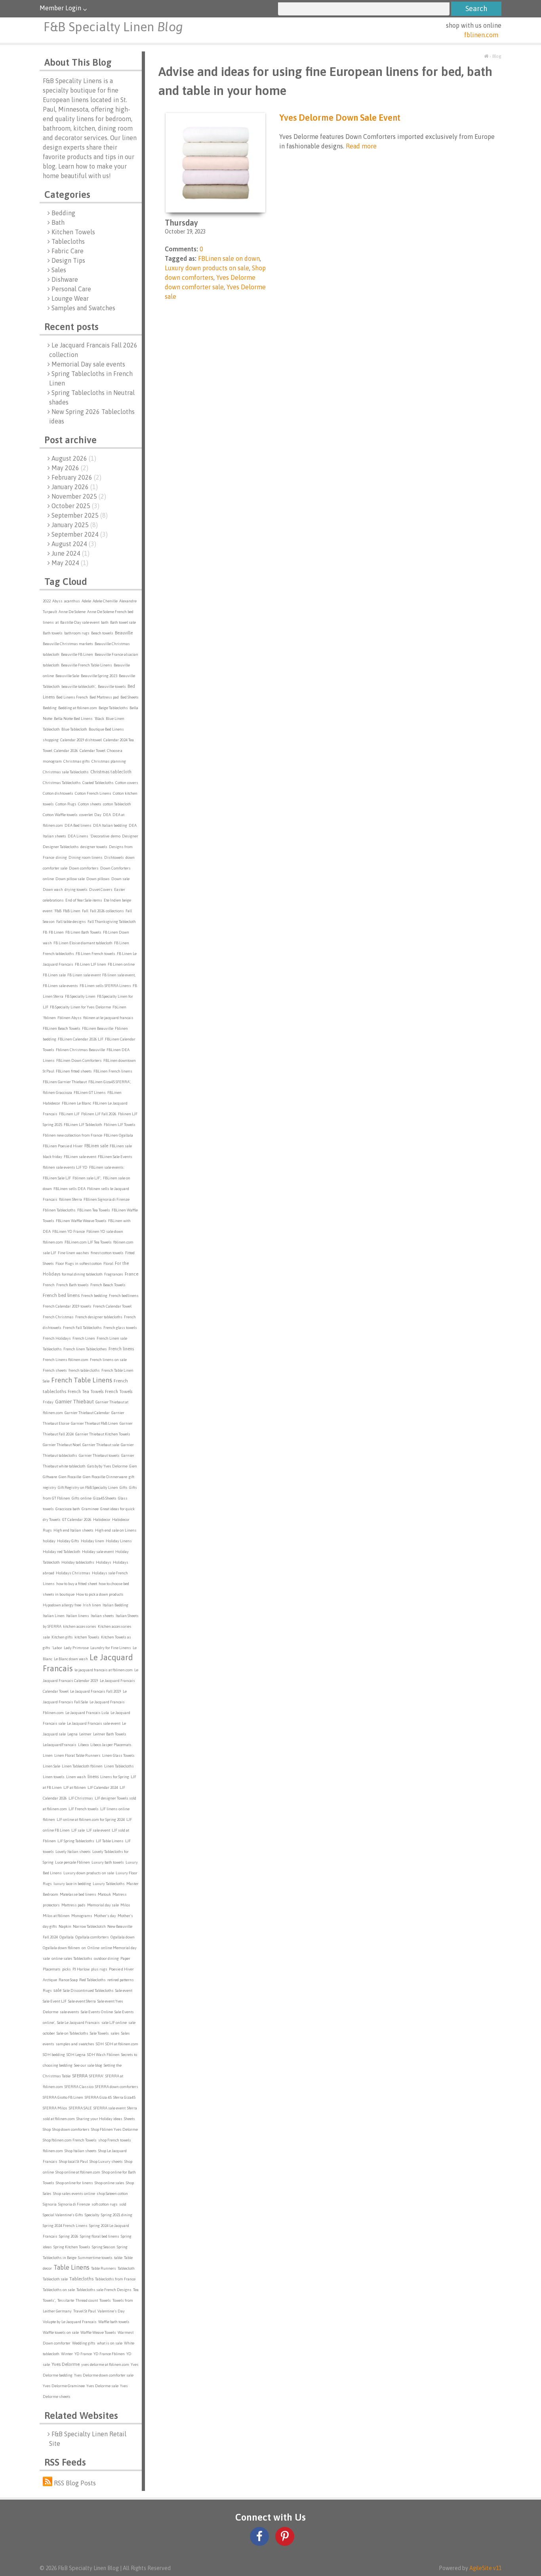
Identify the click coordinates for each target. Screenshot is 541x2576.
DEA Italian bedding (110, 825)
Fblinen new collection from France (72, 1135)
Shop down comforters (71, 2129)
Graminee (90, 1509)
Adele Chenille (105, 601)
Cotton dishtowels (58, 793)
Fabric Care (68, 251)
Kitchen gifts (62, 1637)
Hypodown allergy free (62, 1605)
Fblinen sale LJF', (87, 1178)
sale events (70, 2012)
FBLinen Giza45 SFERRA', (110, 1082)
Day (98, 815)
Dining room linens (86, 857)
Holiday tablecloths (78, 1562)
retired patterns (121, 1980)
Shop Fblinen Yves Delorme (114, 2129)
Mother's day (105, 1916)
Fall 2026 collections (107, 911)
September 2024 (80, 534)
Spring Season (104, 2247)
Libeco (83, 1745)
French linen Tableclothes (85, 1349)
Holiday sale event (98, 1552)
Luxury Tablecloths (109, 1884)
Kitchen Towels (73, 232)
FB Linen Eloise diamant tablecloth (83, 943)
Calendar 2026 (66, 751)
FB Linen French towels (95, 954)
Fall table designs (71, 922)
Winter (67, 2354)
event (48, 911)
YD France (83, 2354)
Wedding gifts (84, 2343)
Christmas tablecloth (111, 772)
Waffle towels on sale (61, 2332)
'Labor (57, 1648)
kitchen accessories (80, 1626)
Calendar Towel (92, 751)
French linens (121, 1349)
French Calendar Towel (112, 1306)
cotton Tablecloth (117, 804)
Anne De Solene (72, 612)
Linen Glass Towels (118, 1755)
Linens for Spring (115, 1777)
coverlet (86, 815)
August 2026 (74, 458)
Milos (125, 1905)
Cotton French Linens (93, 793)
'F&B (58, 911)
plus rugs (99, 1969)
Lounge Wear (70, 298)
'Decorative (100, 836)
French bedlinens (124, 1296)
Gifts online (82, 1498)
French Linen (84, 1338)
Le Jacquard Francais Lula (87, 1713)
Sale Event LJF (55, 2001)
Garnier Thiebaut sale (101, 1445)
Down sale (120, 879)
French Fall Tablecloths (82, 1328)
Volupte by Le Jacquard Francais (70, 2322)
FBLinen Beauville (98, 1028)
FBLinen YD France (69, 1231)
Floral (108, 1263)
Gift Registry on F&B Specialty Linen (88, 1487)
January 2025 (75, 525)
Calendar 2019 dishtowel (81, 740)
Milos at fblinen (56, 1916)
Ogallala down (123, 1937)
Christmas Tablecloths (62, 783)
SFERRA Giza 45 (98, 2097)
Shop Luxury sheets (106, 2161)
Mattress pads (73, 1905)
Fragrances (114, 1274)
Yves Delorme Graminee (64, 2386)
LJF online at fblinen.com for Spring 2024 (91, 1820)
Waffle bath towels (114, 2322)
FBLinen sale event (80, 1157)
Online (93, 1948)
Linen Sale (51, 1766)
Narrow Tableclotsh (89, 1926)
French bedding (94, 1296)
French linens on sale (108, 1360)
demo (116, 836)
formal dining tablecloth (82, 1274)
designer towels (94, 847)
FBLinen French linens (113, 1071)
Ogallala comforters (92, 1937)
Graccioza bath (68, 1509)
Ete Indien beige (117, 900)
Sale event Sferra (82, 2001)
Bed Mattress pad (104, 697)
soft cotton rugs (105, 2204)
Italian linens (78, 1616)
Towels (105, 2300)
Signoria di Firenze (74, 2204)
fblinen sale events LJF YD (65, 1167)
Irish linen (92, 1605)
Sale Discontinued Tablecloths (88, 1990)
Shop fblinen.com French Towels (70, 2140)
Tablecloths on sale (59, 2290)
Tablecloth (126, 2268)
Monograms (82, 1916)
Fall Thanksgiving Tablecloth (112, 922)
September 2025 (80, 515)
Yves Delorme (66, 2364)
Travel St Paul (85, 2311)
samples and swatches (75, 2044)
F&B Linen (72, 911)
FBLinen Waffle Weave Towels (81, 1221)
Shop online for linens (74, 2183)
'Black (99, 719)
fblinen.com (481, 35)
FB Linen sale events (60, 986)
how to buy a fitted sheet (77, 1584)
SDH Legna (76, 2055)
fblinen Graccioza (57, 1092)
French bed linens (61, 1295)
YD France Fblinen (109, 2354)
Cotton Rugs (66, 804)
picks (67, 1969)
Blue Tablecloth (74, 729)
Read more (361, 146)
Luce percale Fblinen (72, 1862)
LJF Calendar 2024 (103, 1787)
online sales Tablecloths (72, 1958)
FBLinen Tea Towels (94, 1210)
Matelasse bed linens (78, 1894)
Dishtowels (114, 857)
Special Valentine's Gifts (63, 2215)
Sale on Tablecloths (72, 2033)
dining (61, 857)
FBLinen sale (96, 1146)
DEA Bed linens (78, 825)
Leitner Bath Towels (110, 1734)
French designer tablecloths (99, 1317)
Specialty (92, 2215)
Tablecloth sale (55, 2279)
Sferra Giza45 (124, 2097)
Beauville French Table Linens (87, 665)
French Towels (119, 1391)
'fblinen (49, 1018)
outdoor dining (106, 1958)
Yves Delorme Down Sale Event (340, 118)
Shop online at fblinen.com (78, 2172)
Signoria (50, 2204)
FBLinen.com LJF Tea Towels (88, 1242)
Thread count (87, 2300)
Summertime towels (95, 2258)
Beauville (124, 633)
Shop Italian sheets (81, 2151)
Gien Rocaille (70, 1477)
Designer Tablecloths (61, 847)
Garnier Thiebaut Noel (62, 1445)
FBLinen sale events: (107, 1167)
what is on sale (110, 2343)
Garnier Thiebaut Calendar (87, 1413)
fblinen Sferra (70, 1199)
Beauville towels (112, 686)
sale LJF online (114, 2023)
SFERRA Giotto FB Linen (63, 2097)
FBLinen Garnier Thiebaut (65, 1082)
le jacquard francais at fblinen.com (104, 1670)
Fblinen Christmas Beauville (80, 1050)
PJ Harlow (81, 1969)
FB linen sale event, (119, 975)
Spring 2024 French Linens (65, 2226)
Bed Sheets (130, 697)
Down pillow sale (70, 879)
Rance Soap (68, 1980)
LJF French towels (84, 1809)
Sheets (130, 2119)
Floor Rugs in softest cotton (79, 1263)
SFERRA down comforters (117, 2087)
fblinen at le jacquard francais (108, 1018)
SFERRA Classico (79, 2087)
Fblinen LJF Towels (120, 1125)
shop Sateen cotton (112, 2193)
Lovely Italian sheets (73, 1852)
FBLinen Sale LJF (57, 1178)
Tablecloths (68, 241)
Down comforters (84, 868)
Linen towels (54, 1777)
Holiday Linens (119, 1541)
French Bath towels (72, 1285)
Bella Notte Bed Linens (73, 719)
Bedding (63, 213)
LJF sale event (98, 1830)
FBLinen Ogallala (118, 1135)
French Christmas (58, 1317)
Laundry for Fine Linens (111, 1648)
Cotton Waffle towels (60, 815)
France (131, 1274)
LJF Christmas (81, 1798)
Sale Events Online (97, 2012)
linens (93, 1777)
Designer (130, 836)
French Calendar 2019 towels (67, 1306)
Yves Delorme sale (102, 2386)
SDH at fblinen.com (122, 2044)
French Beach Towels (108, 1285)
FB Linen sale (54, 975)
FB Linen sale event (84, 975)
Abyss (57, 601)
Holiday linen (92, 1541)
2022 (47, 601)
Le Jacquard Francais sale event (94, 1723)
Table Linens (71, 2267)
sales (115, 2033)
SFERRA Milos (55, 2108)
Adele (86, 601)
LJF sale (78, 1830)
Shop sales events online (74, 2193)
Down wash (53, 889)
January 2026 (75, 487)
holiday (49, 1541)
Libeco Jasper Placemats (111, 1745)
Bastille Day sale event (80, 622)
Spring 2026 (69, 2236)
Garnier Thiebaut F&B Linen (94, 1423)
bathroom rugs (77, 633)
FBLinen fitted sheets (74, 1071)
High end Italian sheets (73, 1530)
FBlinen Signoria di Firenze (107, 1199)
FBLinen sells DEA (70, 1189)
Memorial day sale (103, 1905)
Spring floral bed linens (100, 2236)
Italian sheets (102, 1616)
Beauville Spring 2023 (99, 676)
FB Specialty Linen (80, 996)
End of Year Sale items (84, 900)
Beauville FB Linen (77, 654)
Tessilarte (66, 2300)
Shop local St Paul (73, 2161)
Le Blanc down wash (71, 1659)
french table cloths (84, 1370)
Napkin (65, 1926)
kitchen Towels (87, 1637)
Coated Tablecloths (98, 783)
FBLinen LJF (69, 1114)
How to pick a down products (100, 1594)
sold (123, 2204)
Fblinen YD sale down (105, 1231)
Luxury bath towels (108, 1862)
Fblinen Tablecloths (59, 1210)
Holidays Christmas (73, 1573)
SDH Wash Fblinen (103, 2055)
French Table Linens (82, 1380)
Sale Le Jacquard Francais (78, 2023)
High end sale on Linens (116, 1530)
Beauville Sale (67, 676)
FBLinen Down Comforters (79, 1060)
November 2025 (79, 496)
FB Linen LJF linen (90, 964)
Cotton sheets (90, 804)
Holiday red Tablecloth (62, 1552)
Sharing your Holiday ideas (99, 2119)
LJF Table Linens (110, 1841)
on (84, 1948)
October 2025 (75, 506)
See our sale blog (88, 2065)
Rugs (47, 1990)
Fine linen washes (73, 1253)
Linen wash (76, 1777)
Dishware (65, 279)
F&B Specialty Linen (113, 27)
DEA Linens (78, 836)
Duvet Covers (101, 889)
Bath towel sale (123, 622)
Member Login (60, 8)
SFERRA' (96, 2076)
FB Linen (56, 932)
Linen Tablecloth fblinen (82, 1766)
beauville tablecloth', (79, 686)
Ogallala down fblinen (61, 1948)
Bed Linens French (72, 697)
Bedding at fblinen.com (78, 708)
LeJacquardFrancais (60, 1745)
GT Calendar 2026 (77, 1520)
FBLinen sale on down (229, 258)
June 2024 (70, 553)
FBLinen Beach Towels (62, 1028)
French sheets (55, 1370)
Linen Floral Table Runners (77, 1755)
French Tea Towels (86, 1391)
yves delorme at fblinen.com (105, 2364)
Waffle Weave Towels (98, 2332)
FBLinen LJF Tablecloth (83, 1125)
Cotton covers (127, 783)
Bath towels (53, 633)
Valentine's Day (111, 2311)
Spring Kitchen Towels (72, 2247)
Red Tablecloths (92, 1980)
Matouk (104, 1894)
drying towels (76, 889)
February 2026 (76, 477)
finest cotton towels (107, 1253)
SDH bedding (54, 2055)
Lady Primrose (76, 1648)
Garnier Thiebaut (74, 1402)
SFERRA (80, 2076)
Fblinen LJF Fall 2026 (99, 1114)
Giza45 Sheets (105, 1498)
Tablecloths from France (115, 2279)
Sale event (124, 1990)
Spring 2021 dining (117, 2215)
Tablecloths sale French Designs (104, 2290)
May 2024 (70, 563)
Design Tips (68, 260)
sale (57, 1990)
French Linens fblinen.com (66, 1360)
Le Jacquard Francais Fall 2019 (96, 1691)
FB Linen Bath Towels (83, 932)
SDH (100, 2044)
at (57, 622)
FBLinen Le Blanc (76, 1103)
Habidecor (102, 1520)
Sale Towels (99, 2033)
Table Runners (104, 2268)
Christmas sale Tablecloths (66, 772)
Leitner (85, 1734)
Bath (58, 222)
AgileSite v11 (485, 2568)
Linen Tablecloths (119, 1766)
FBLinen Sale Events (115, 1157)
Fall (85, 911)
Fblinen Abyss (70, 1018)
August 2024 (74, 544)
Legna (72, 1734)
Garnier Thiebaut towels (99, 1455)
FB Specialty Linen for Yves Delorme (80, 1007)
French (49, 1285)
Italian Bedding (115, 1605)
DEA (107, 815)
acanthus (72, 601)
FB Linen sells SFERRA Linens (105, 986)
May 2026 (70, 468)
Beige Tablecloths (113, 708)
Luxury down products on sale (89, 1873)
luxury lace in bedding (72, 1884)
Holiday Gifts (68, 1541)
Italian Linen (54, 1616)
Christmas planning (109, 761)
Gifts (124, 1487)
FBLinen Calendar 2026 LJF (81, 1039)
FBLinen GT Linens (90, 1092)
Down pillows (98, 879)
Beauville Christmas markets (68, 644)
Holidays (104, 1562)
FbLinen (119, 1007)
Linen (48, 1755)
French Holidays (57, 1338)
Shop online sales (110, 2183)
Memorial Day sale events (88, 364)
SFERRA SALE (80, 2108)
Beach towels (102, 633)
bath (105, 622)
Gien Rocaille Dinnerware (105, 1477)
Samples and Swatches (83, 308)
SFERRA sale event (110, 2108)
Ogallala (67, 1937)
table (118, 2258)
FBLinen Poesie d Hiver (63, 1146)
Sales (59, 270)
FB (45, 932)
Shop (47, 2129)
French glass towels (120, 1328)
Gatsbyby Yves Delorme (107, 1466)
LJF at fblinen (75, 1787)
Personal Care (71, 289)
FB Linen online (121, 964)
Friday (48, 1402)
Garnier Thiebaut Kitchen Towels (103, 1434)
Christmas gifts (77, 761)
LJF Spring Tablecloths (76, 1841)
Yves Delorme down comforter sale (104, 2375)
